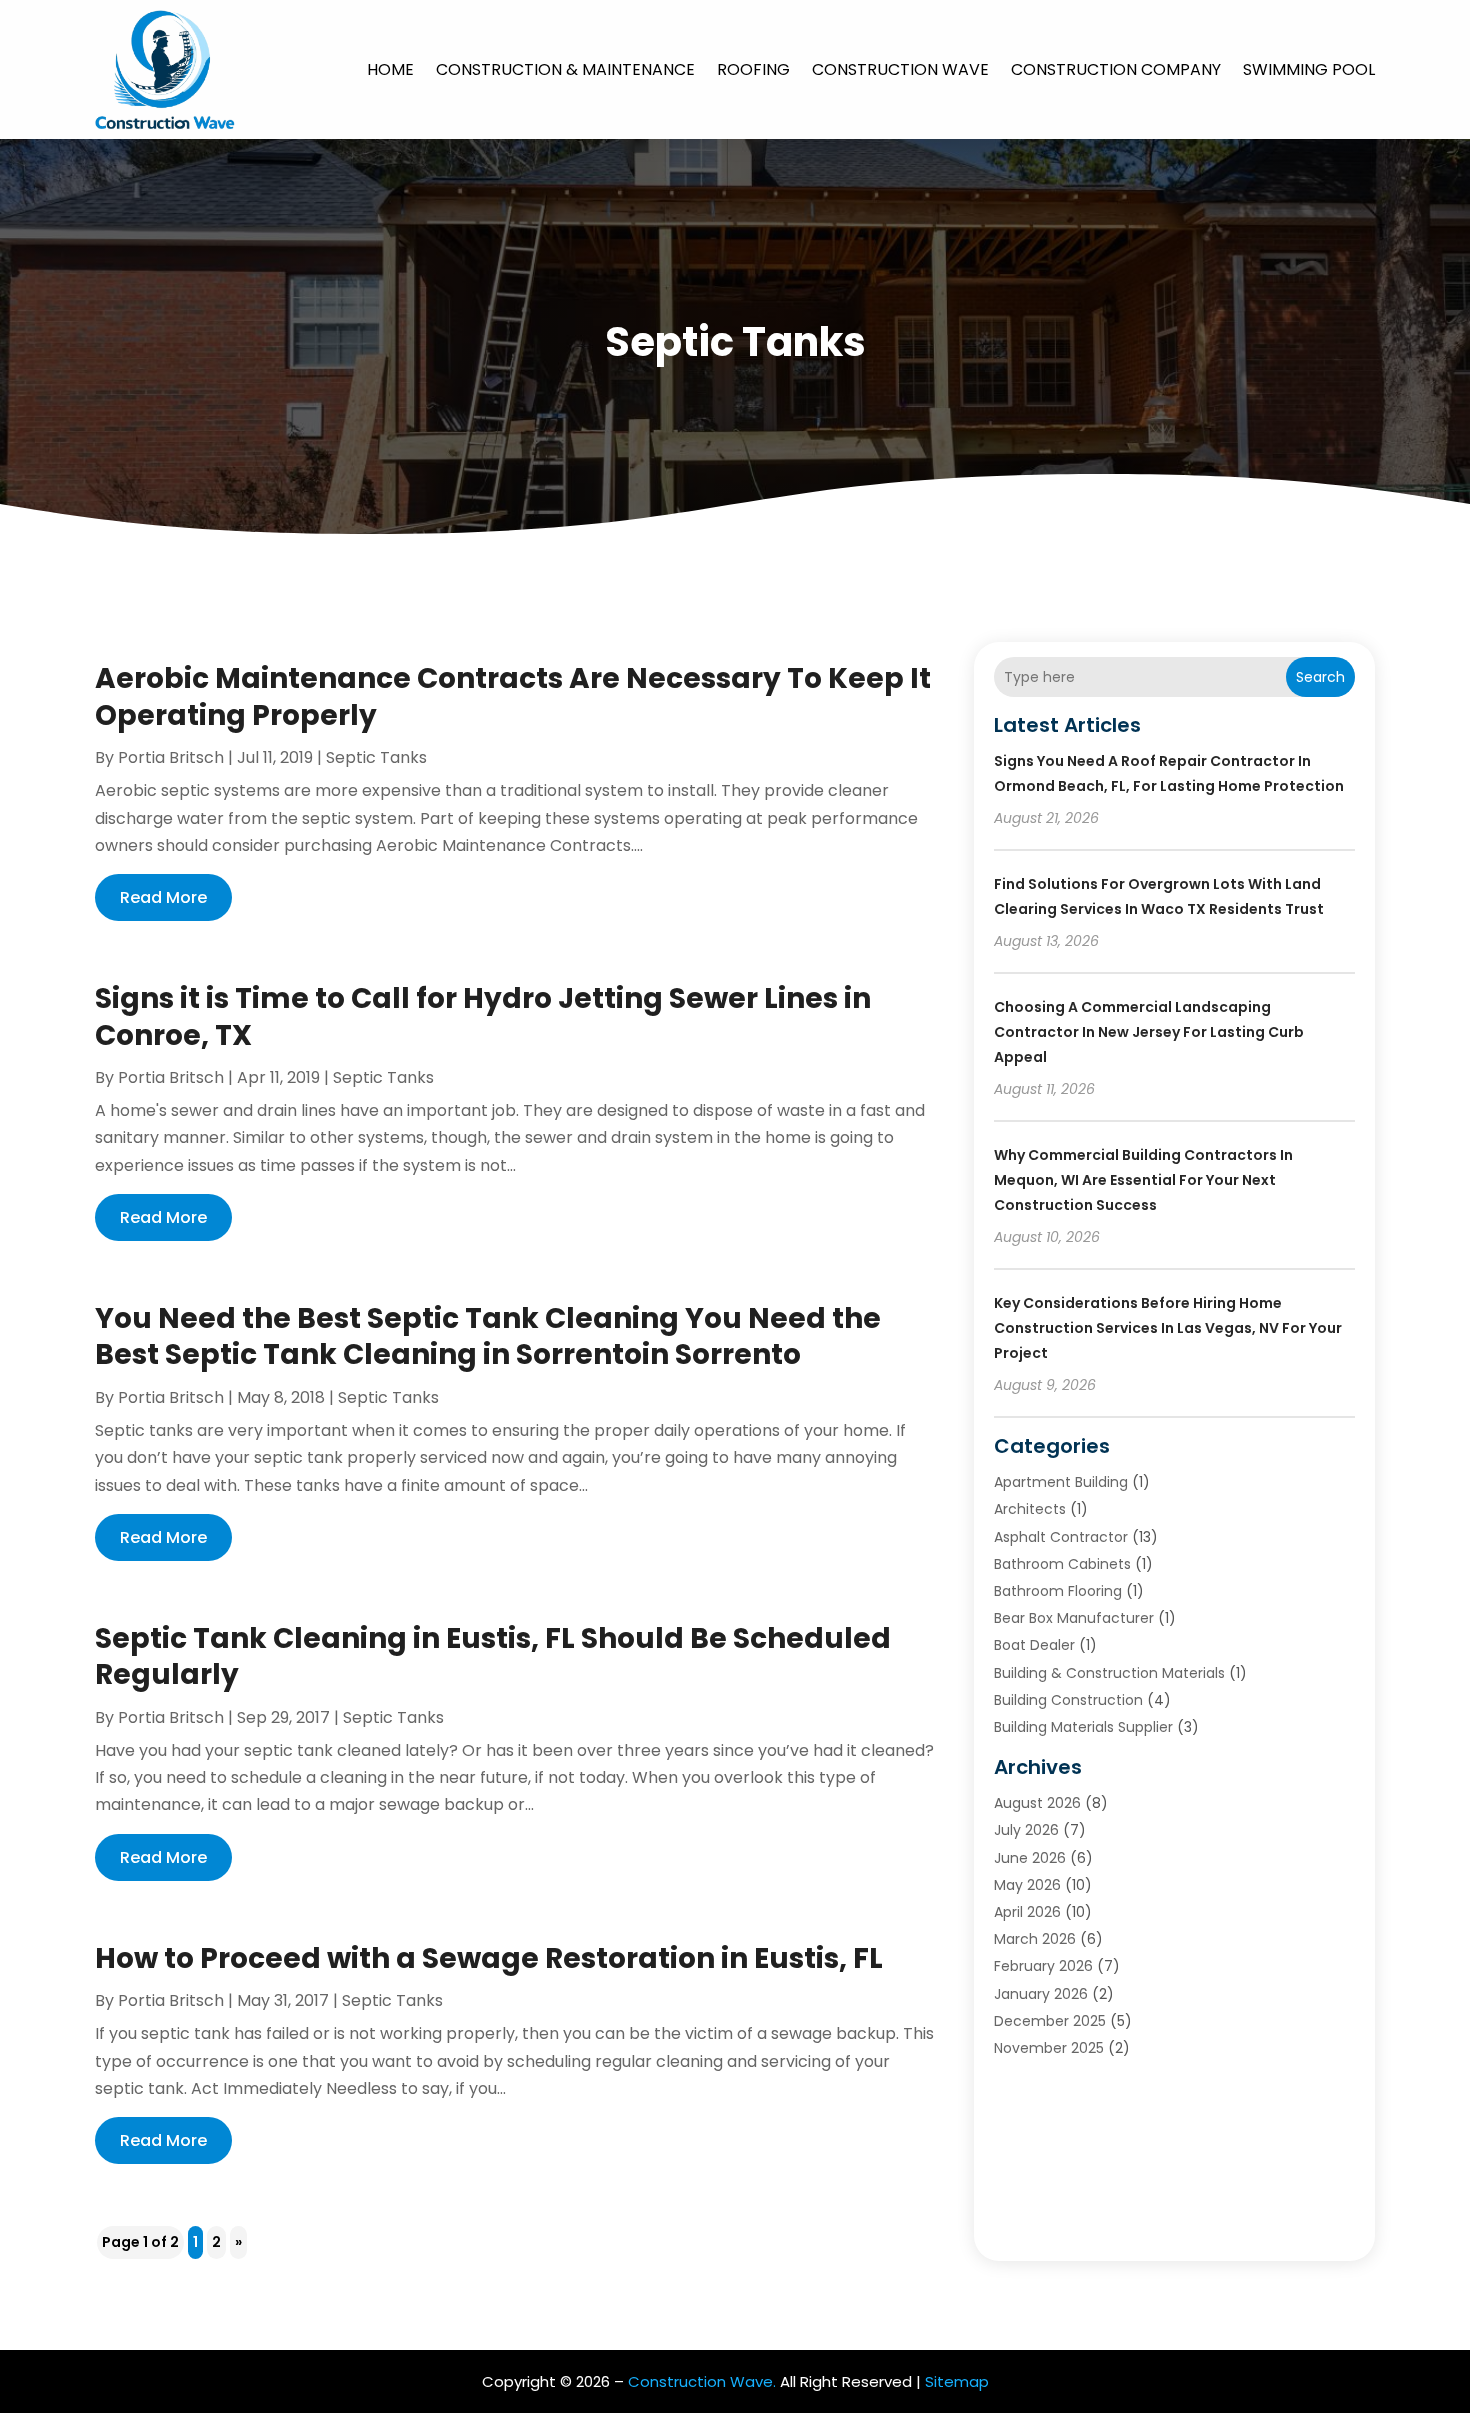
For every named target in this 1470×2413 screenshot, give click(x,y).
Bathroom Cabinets (1062, 1564)
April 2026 (1027, 1912)
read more (163, 897)
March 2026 (1035, 1939)
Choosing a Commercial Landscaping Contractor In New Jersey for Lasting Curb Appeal (1149, 1032)
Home (390, 69)
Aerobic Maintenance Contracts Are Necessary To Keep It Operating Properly (513, 696)
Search (1320, 677)
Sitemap (957, 2381)
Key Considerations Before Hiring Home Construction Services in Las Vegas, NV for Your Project (1168, 1328)
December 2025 (1050, 2021)
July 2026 (1026, 1830)
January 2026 (1041, 1994)
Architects (1030, 1509)
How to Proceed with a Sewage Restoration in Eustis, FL (489, 1958)
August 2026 (1037, 1803)
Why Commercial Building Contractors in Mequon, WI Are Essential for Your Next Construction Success (1143, 1180)
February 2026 (1043, 1966)
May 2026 (1027, 1885)
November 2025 (1049, 2048)
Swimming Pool (1309, 69)
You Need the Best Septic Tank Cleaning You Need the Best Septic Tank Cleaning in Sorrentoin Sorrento (488, 1336)
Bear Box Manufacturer (1074, 1618)
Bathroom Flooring (1058, 1591)
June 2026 (1030, 1858)
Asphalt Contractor (1061, 1537)
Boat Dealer (1034, 1645)
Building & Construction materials (1109, 1673)
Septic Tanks (376, 757)
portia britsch (171, 757)
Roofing (753, 69)
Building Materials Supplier (1083, 1727)
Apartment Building (1061, 1482)
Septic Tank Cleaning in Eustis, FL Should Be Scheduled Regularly (493, 1656)
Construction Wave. (702, 2381)
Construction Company (1116, 69)
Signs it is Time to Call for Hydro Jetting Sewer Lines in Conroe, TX (483, 1016)
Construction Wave (900, 69)
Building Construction (1068, 1700)
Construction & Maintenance (565, 69)
